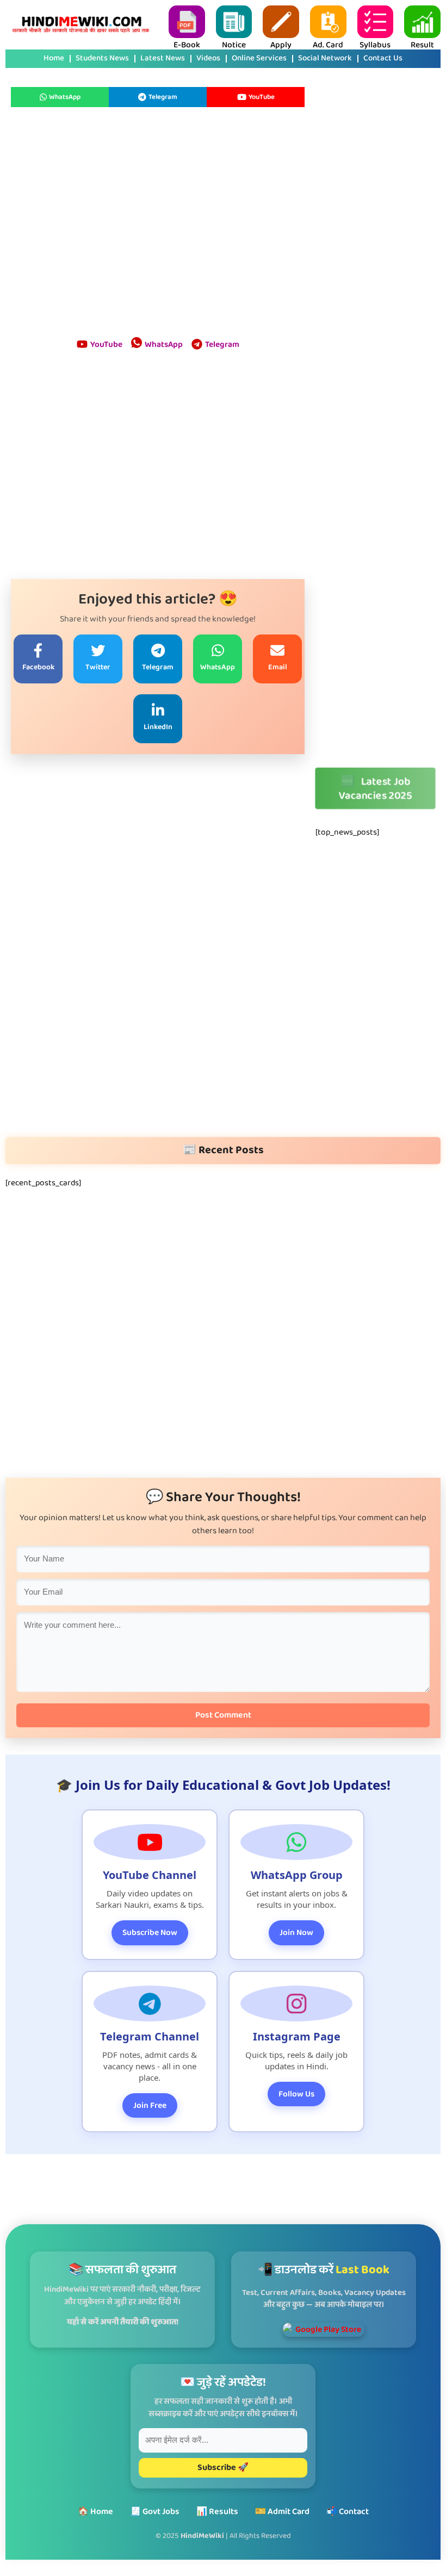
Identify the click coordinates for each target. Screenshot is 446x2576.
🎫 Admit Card (282, 2512)
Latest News (163, 59)
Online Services (259, 59)
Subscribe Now (150, 1933)
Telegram (163, 97)
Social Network (325, 59)
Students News (102, 59)
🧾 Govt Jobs (155, 2512)
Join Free (150, 2105)
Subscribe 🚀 (223, 2468)
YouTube (262, 97)
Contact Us (383, 59)
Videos (208, 59)
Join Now (296, 1933)
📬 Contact (348, 2512)
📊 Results (217, 2512)
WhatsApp (65, 97)
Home (54, 59)
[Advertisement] (158, 223)
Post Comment (223, 1715)
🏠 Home (95, 2512)
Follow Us (296, 2094)
